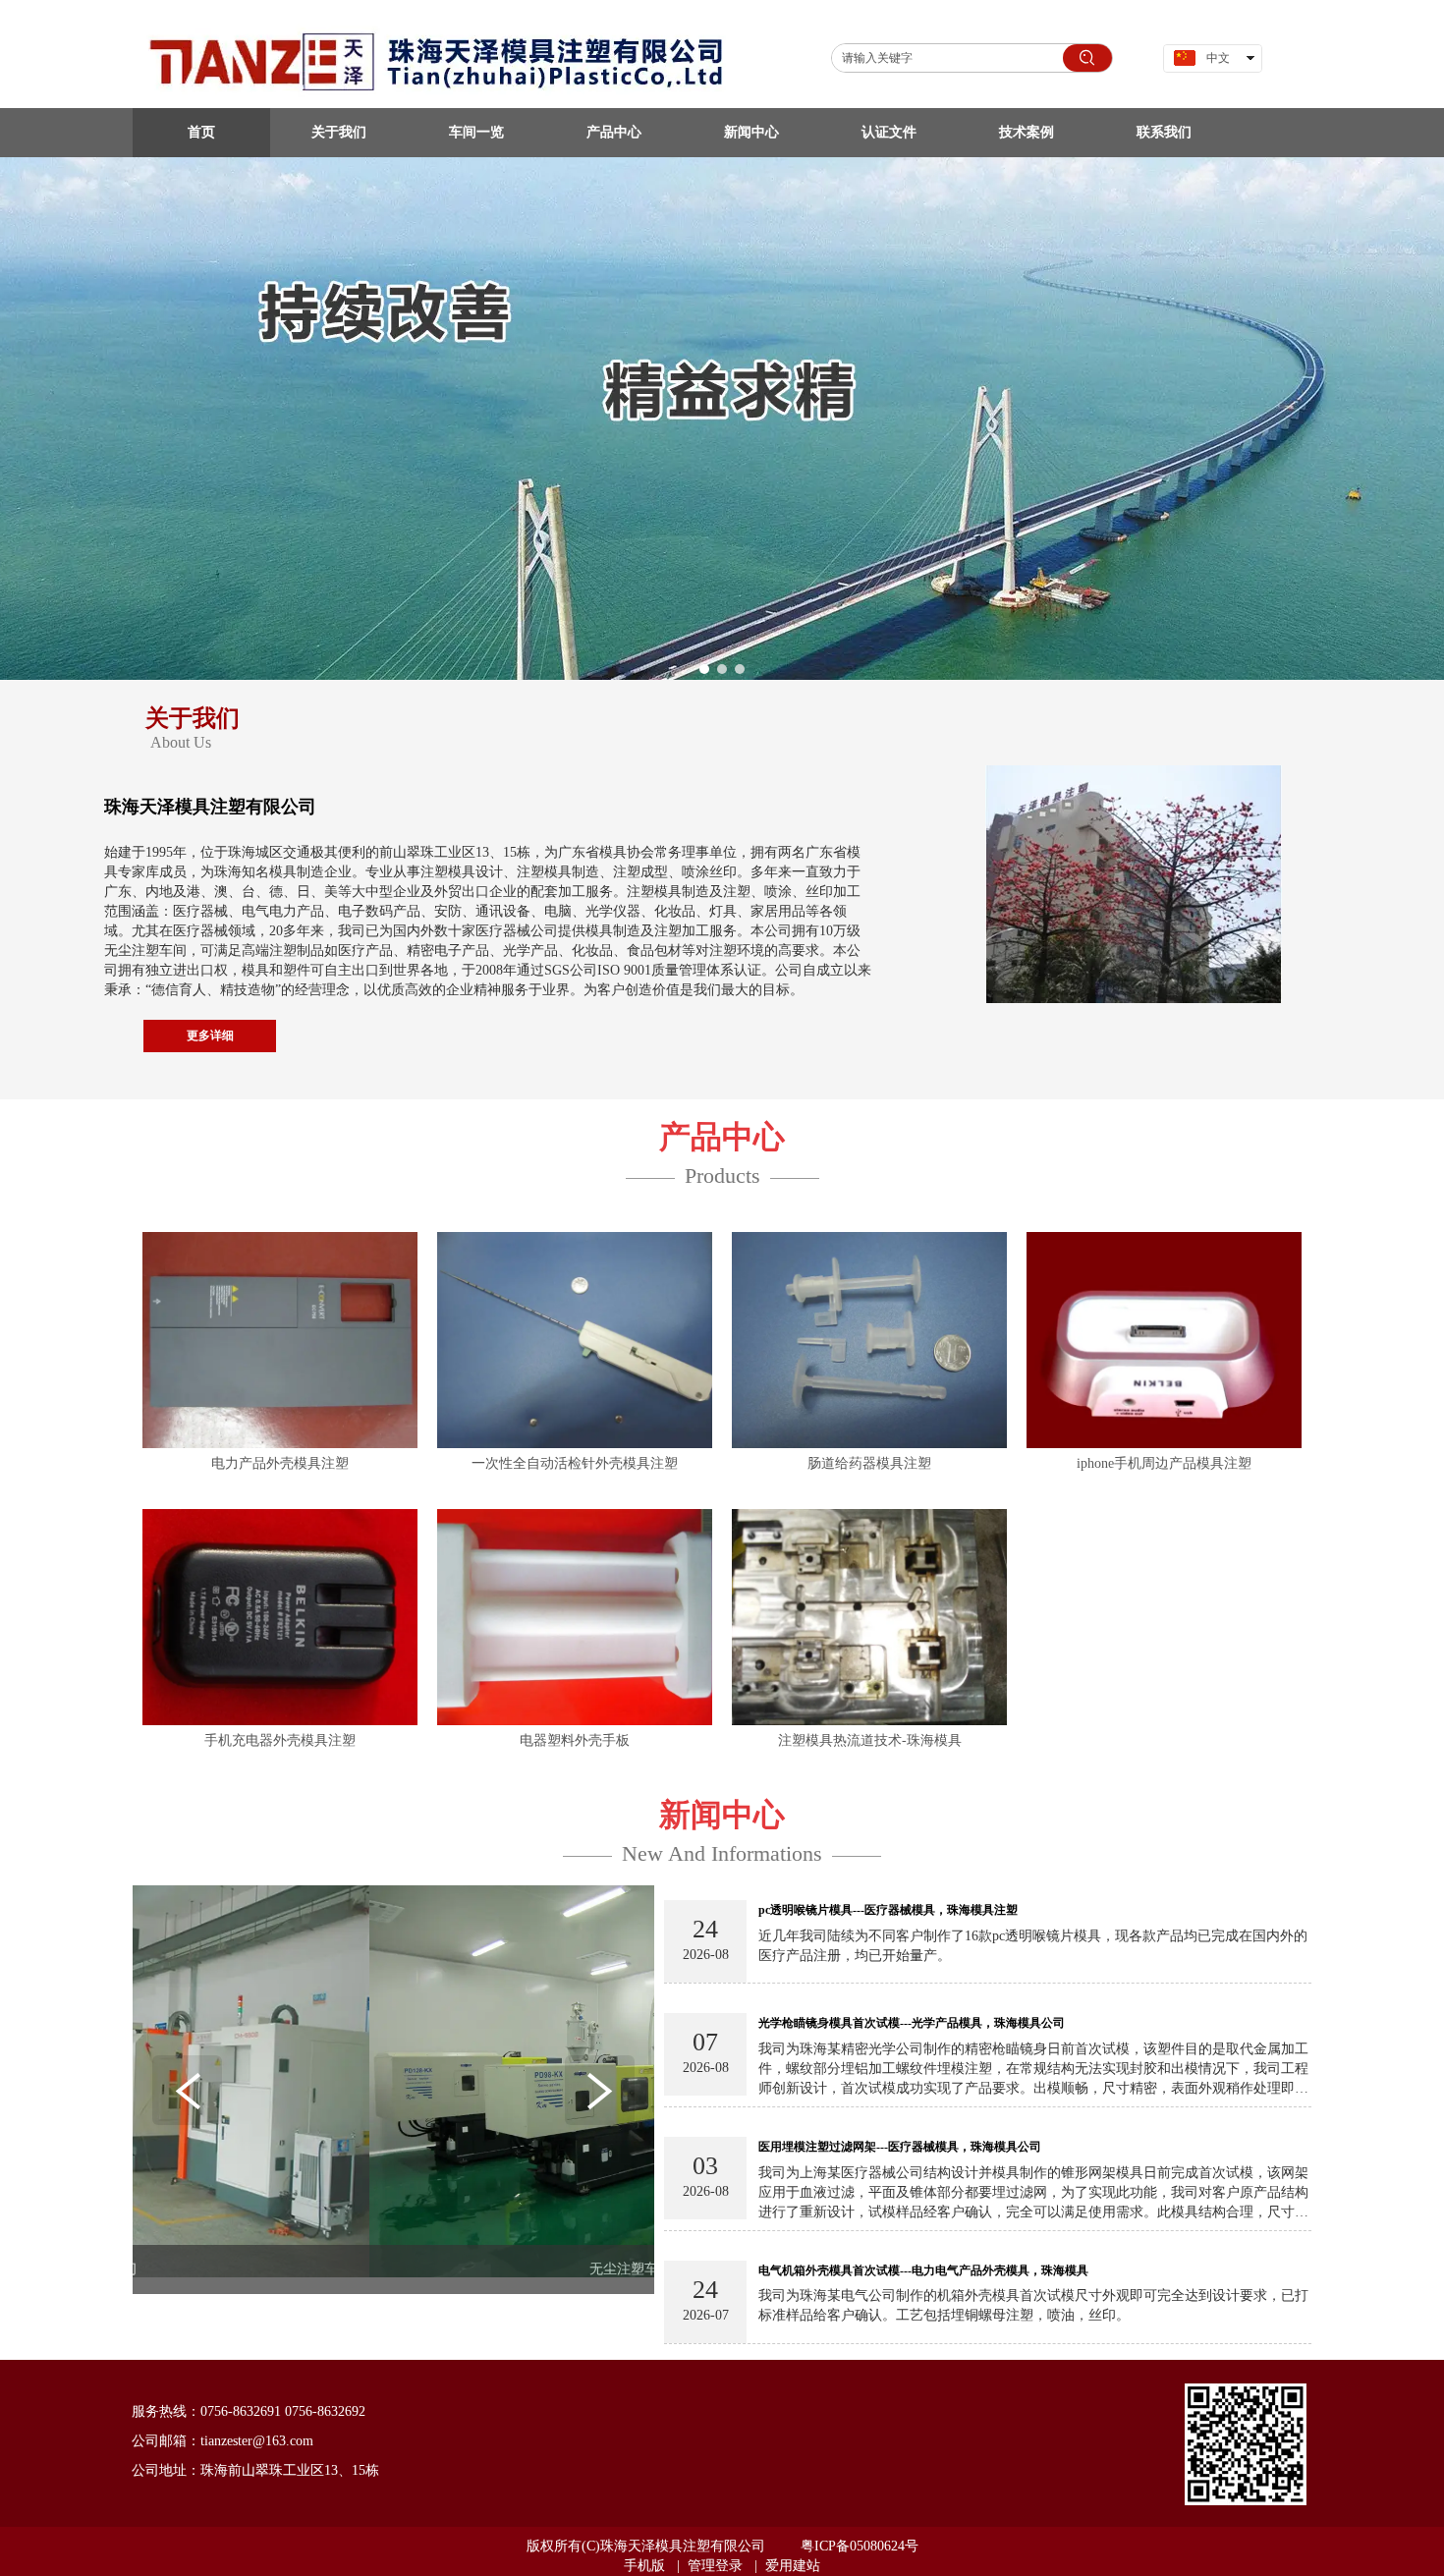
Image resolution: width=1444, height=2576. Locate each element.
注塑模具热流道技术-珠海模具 (870, 1740)
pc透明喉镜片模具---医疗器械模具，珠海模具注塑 (888, 1910)
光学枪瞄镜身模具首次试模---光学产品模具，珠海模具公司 (912, 2023)
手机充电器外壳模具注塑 (280, 1740)
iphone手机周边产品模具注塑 (1164, 1463)
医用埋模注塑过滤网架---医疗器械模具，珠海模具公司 (900, 2147)
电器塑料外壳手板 (575, 1740)
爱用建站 (793, 2566)
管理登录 (715, 2566)
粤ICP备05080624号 (860, 2546)
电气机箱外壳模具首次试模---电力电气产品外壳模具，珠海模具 (923, 2270)
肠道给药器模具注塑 (869, 1463)
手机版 (644, 2566)
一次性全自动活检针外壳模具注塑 (575, 1463)
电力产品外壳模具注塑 (280, 1463)
